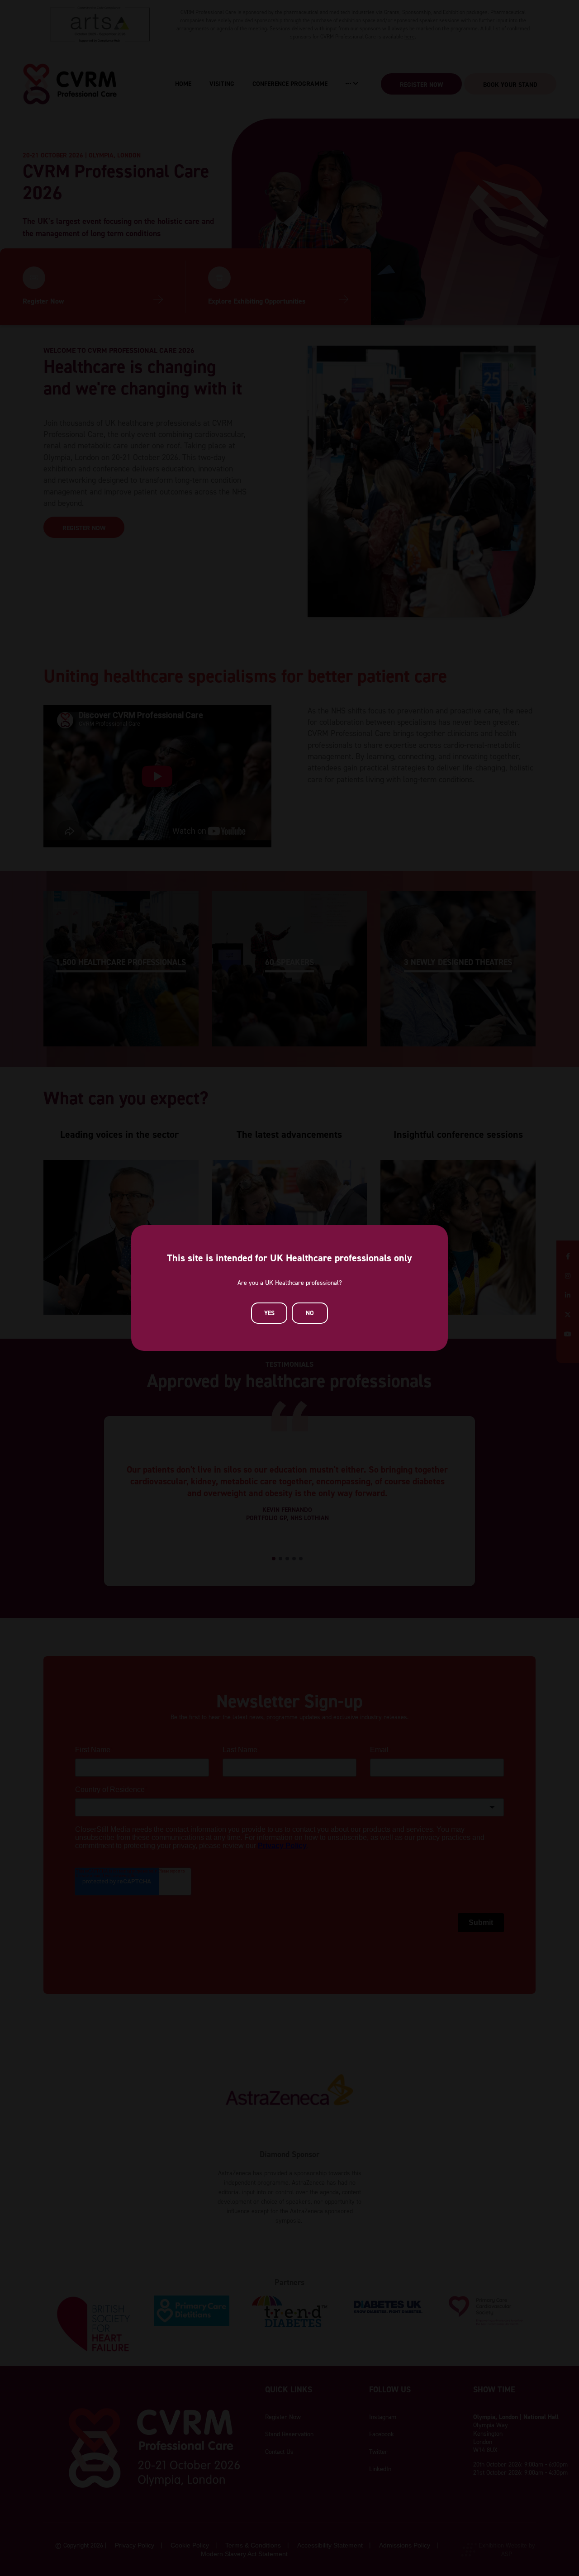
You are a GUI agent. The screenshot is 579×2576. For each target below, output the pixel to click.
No (310, 1313)
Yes (269, 1313)
